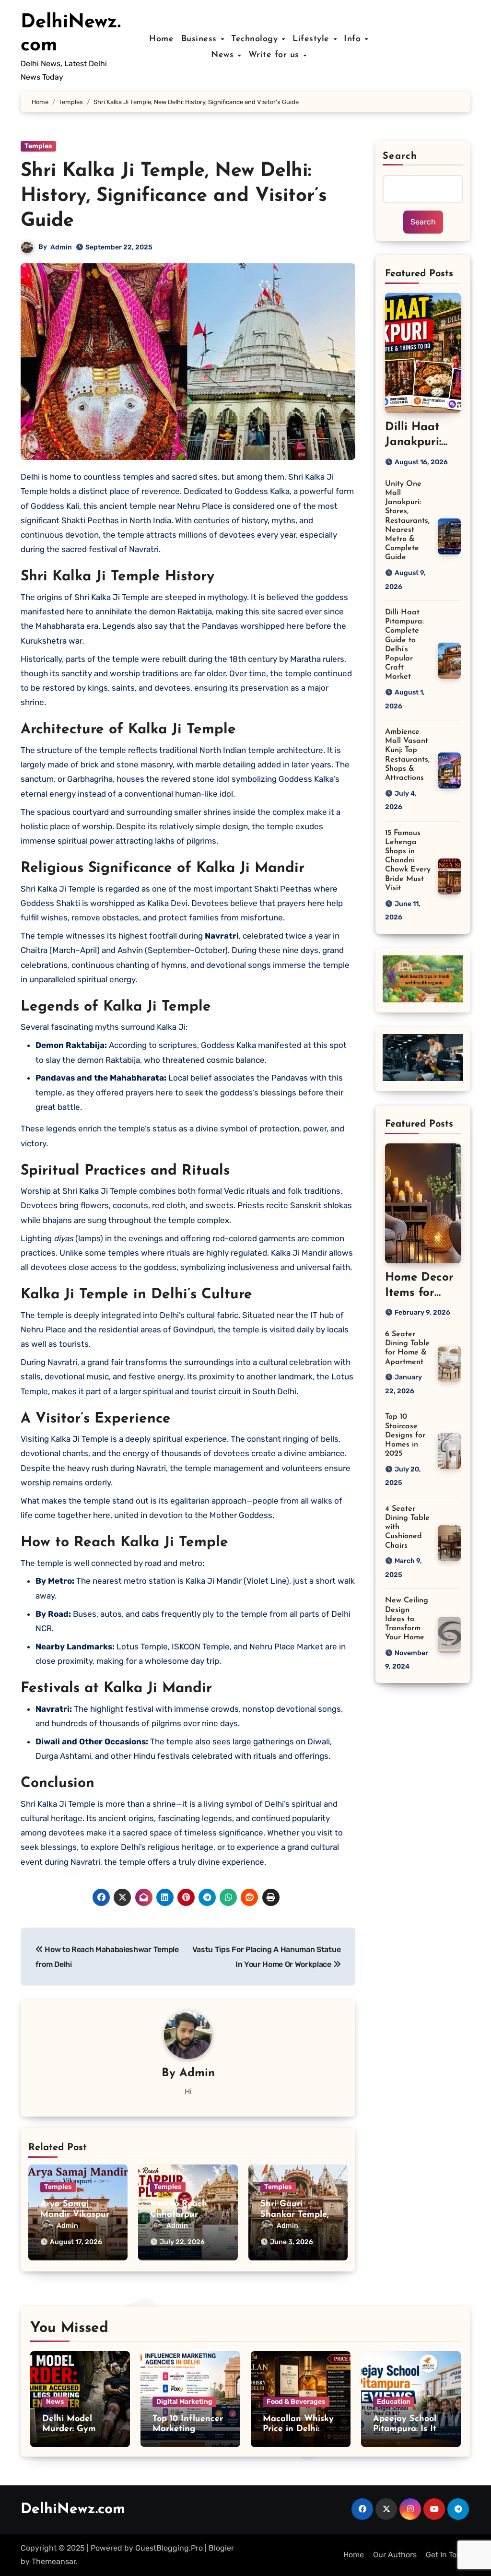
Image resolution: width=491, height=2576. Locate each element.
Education (394, 2402)
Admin (61, 247)
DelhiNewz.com (73, 2510)
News (224, 55)
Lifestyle (312, 39)
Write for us (275, 55)
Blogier (221, 2548)
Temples (38, 146)
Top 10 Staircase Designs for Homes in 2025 (405, 1435)
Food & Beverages (296, 2402)
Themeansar (54, 2561)
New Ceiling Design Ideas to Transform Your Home (407, 1619)
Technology (256, 39)
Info (354, 39)
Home (161, 39)
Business (201, 39)
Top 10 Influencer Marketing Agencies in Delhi (188, 2429)
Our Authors (395, 2555)
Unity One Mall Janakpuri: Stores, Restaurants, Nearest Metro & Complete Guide (407, 521)
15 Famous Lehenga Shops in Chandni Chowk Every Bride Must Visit (408, 861)
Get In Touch (448, 2555)
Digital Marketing (184, 2402)
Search (400, 156)
